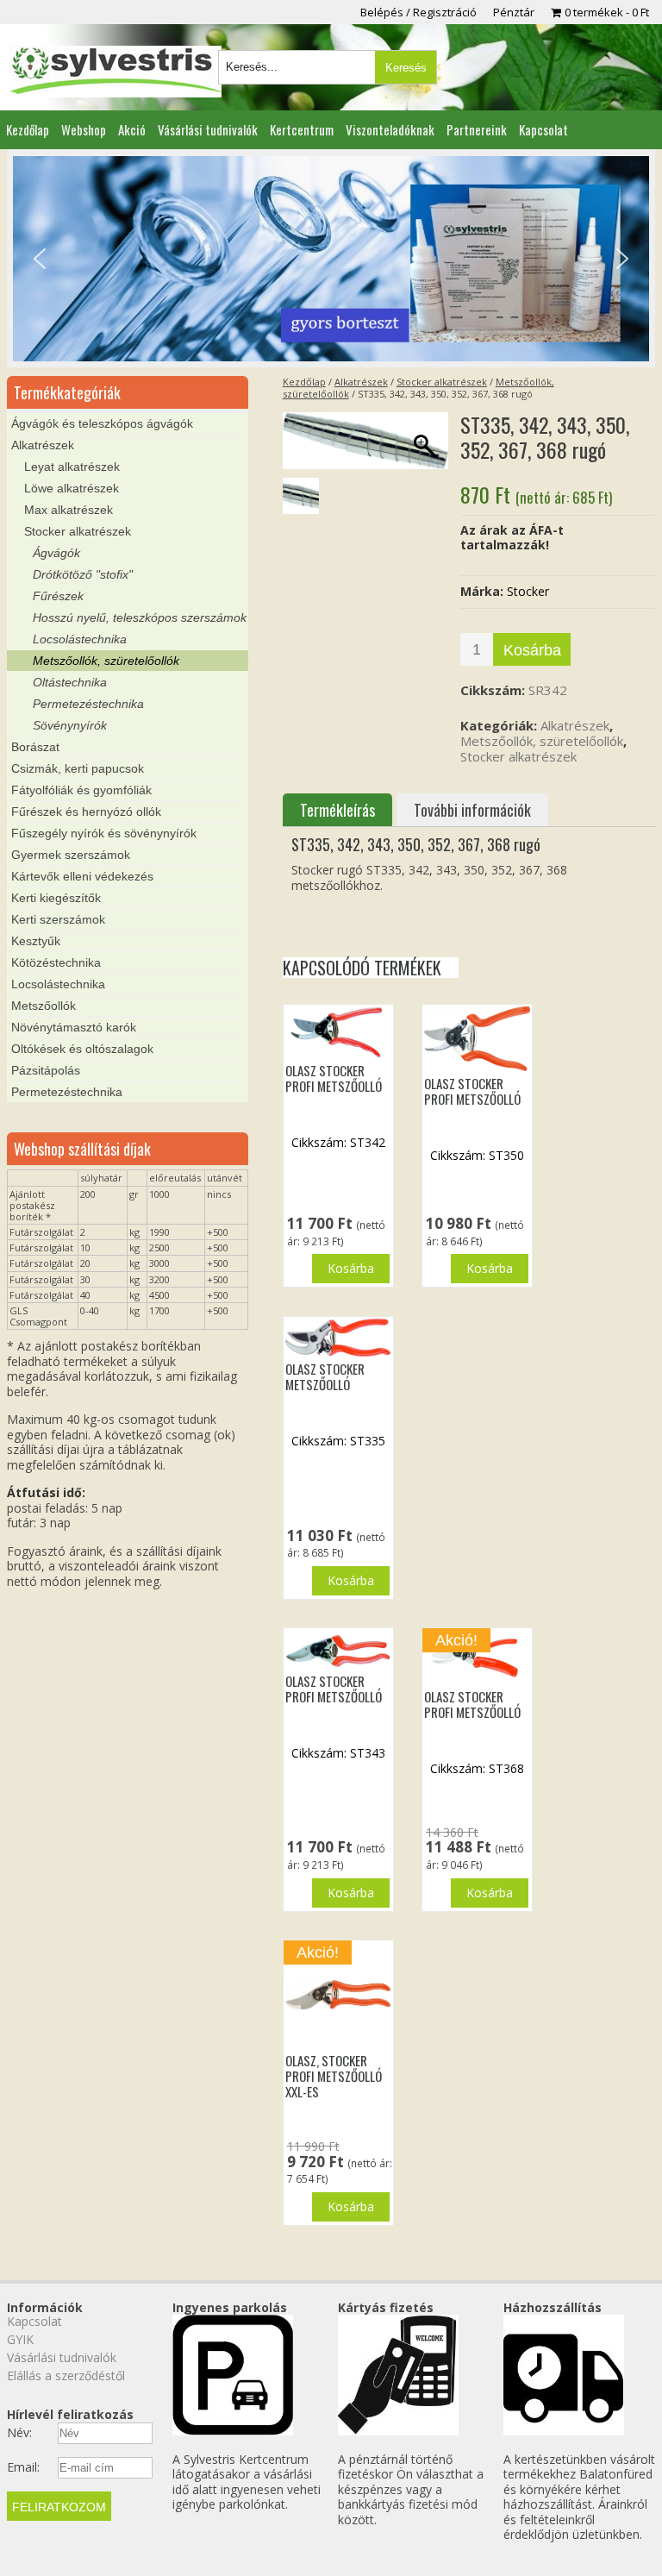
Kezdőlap (28, 129)
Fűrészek (58, 596)
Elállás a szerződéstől (66, 2375)
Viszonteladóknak (390, 129)
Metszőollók (44, 1006)
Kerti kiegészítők (56, 898)
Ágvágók (56, 553)
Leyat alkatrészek (72, 467)
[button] (40, 259)
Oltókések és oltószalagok (82, 1049)
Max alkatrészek (69, 510)
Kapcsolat (543, 129)
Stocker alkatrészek (442, 382)
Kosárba (532, 650)
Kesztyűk (36, 941)
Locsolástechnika (80, 639)
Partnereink (477, 129)
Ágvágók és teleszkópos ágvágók (102, 423)
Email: (23, 2467)
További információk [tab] (472, 810)
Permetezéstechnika (88, 704)
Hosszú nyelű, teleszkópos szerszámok (140, 617)
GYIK (20, 2339)
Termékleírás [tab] (337, 810)
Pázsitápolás (46, 1070)
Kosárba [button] (351, 1268)
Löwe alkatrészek (72, 488)
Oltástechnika (70, 682)
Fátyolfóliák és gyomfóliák (81, 790)
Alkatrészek (361, 382)
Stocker (528, 591)
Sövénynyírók (70, 725)
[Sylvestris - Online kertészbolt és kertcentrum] (115, 72)
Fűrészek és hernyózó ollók (86, 812)
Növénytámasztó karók (74, 1027)
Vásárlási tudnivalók (208, 129)
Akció (132, 129)
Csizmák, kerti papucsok (78, 768)
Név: (19, 2433)
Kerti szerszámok (58, 919)
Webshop (84, 129)
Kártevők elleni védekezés (82, 876)
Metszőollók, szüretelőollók (542, 741)
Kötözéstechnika (56, 962)
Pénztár (514, 12)
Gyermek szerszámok (71, 855)
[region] (331, 259)
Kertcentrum (302, 129)
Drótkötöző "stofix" (83, 574)
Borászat (35, 747)
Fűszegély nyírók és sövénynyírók (104, 833)
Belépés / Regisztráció (418, 12)
